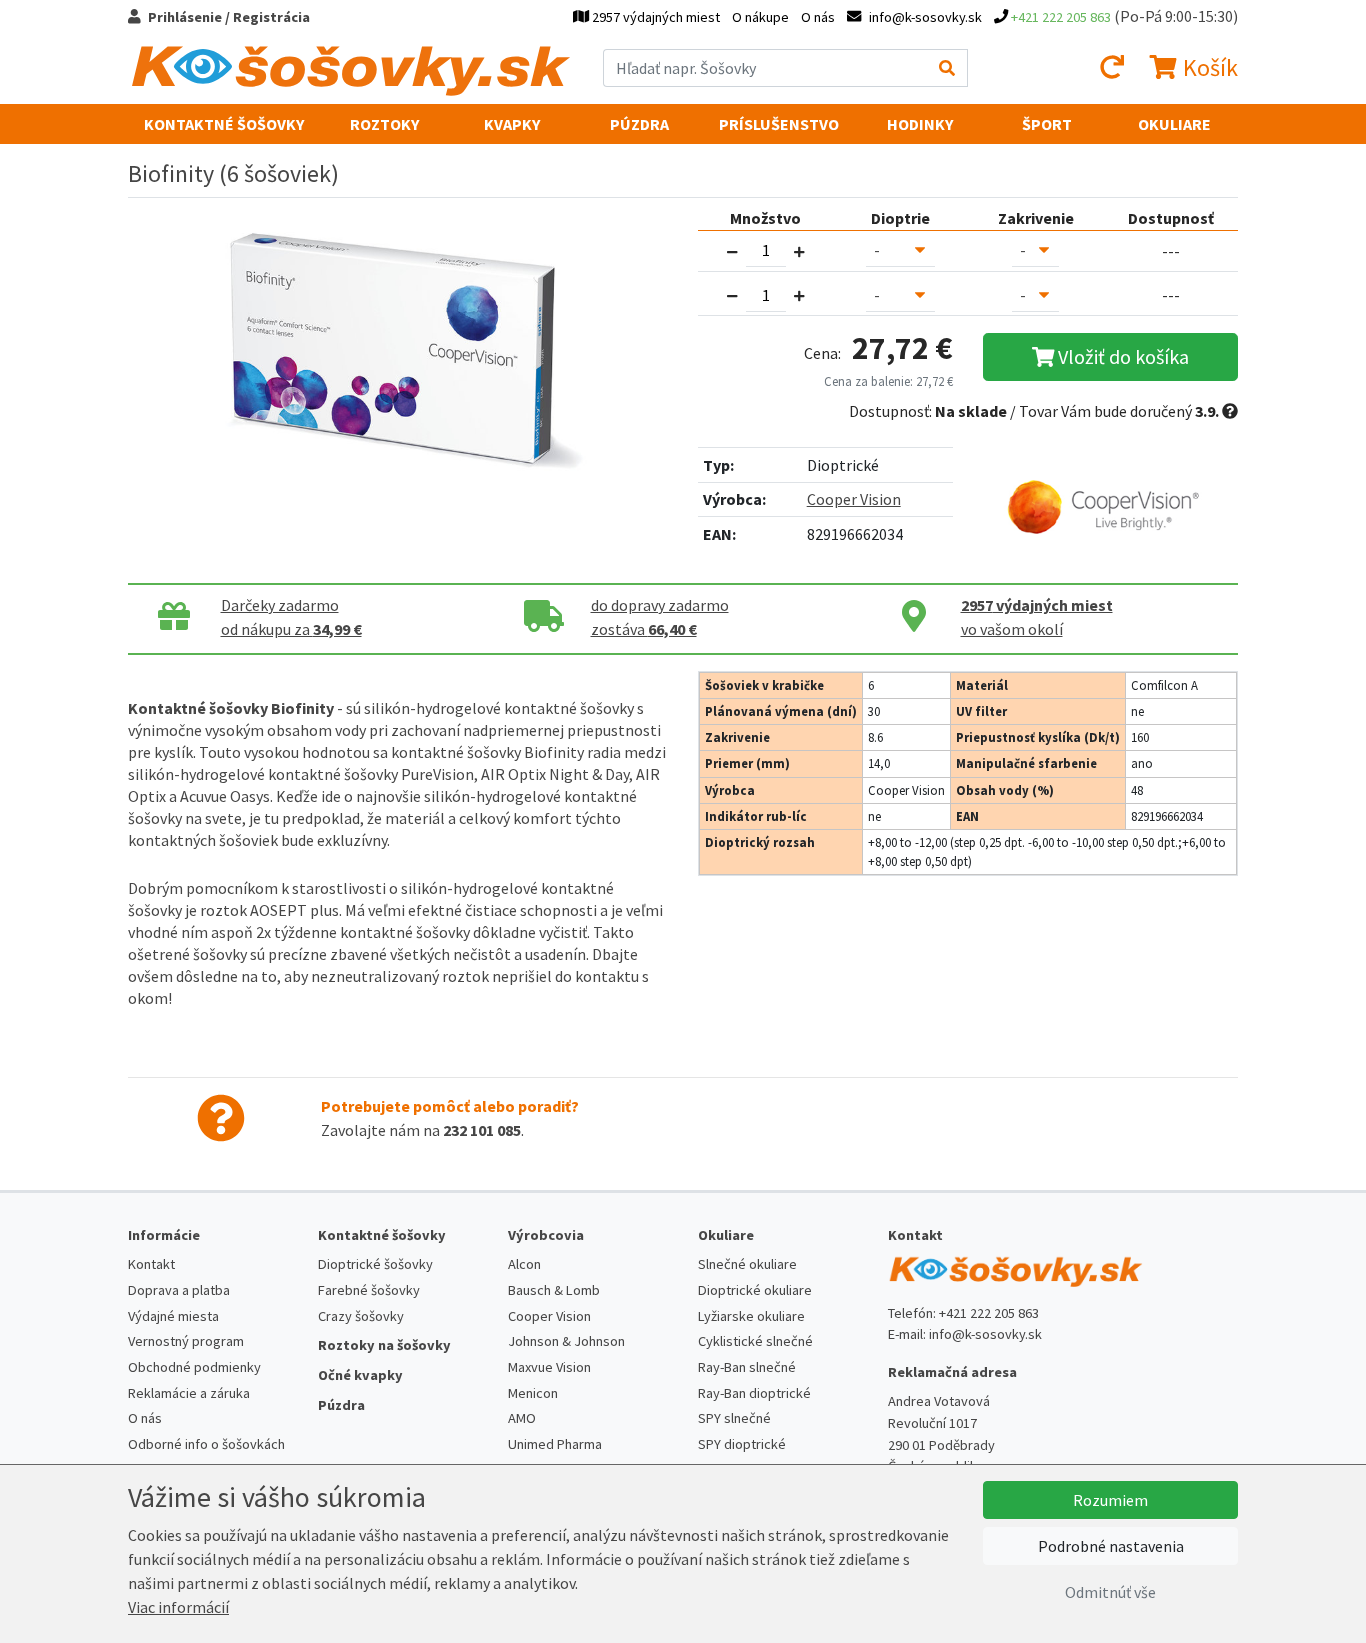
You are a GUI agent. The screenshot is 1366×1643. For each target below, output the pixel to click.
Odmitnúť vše (1110, 1592)
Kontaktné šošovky (224, 124)
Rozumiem (1110, 1500)
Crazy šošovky (361, 1316)
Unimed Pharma (555, 1444)
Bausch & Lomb (554, 1290)
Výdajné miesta (173, 1316)
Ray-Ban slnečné (747, 1367)
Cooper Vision (854, 499)
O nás (818, 17)
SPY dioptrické (742, 1444)
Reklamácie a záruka (189, 1393)
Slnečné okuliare (747, 1264)
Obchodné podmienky (194, 1367)
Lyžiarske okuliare (751, 1316)
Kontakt (151, 1264)
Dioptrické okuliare (755, 1290)
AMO (522, 1418)
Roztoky (384, 124)
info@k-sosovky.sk (985, 1334)
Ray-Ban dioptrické (754, 1393)
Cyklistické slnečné (755, 1341)
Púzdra (639, 124)
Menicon (533, 1393)
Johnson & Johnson (566, 1341)
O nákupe (760, 17)
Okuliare (1174, 124)
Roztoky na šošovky (384, 1345)
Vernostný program (186, 1341)
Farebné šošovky (369, 1290)
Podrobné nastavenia (1111, 1546)
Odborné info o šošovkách (206, 1444)
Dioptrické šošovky (375, 1264)
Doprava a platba (179, 1290)
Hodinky (920, 124)
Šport (1047, 124)
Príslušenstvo (779, 124)
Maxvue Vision (549, 1367)
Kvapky (512, 124)
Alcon (524, 1264)
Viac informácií (178, 1607)
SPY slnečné (734, 1418)
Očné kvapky (360, 1375)
